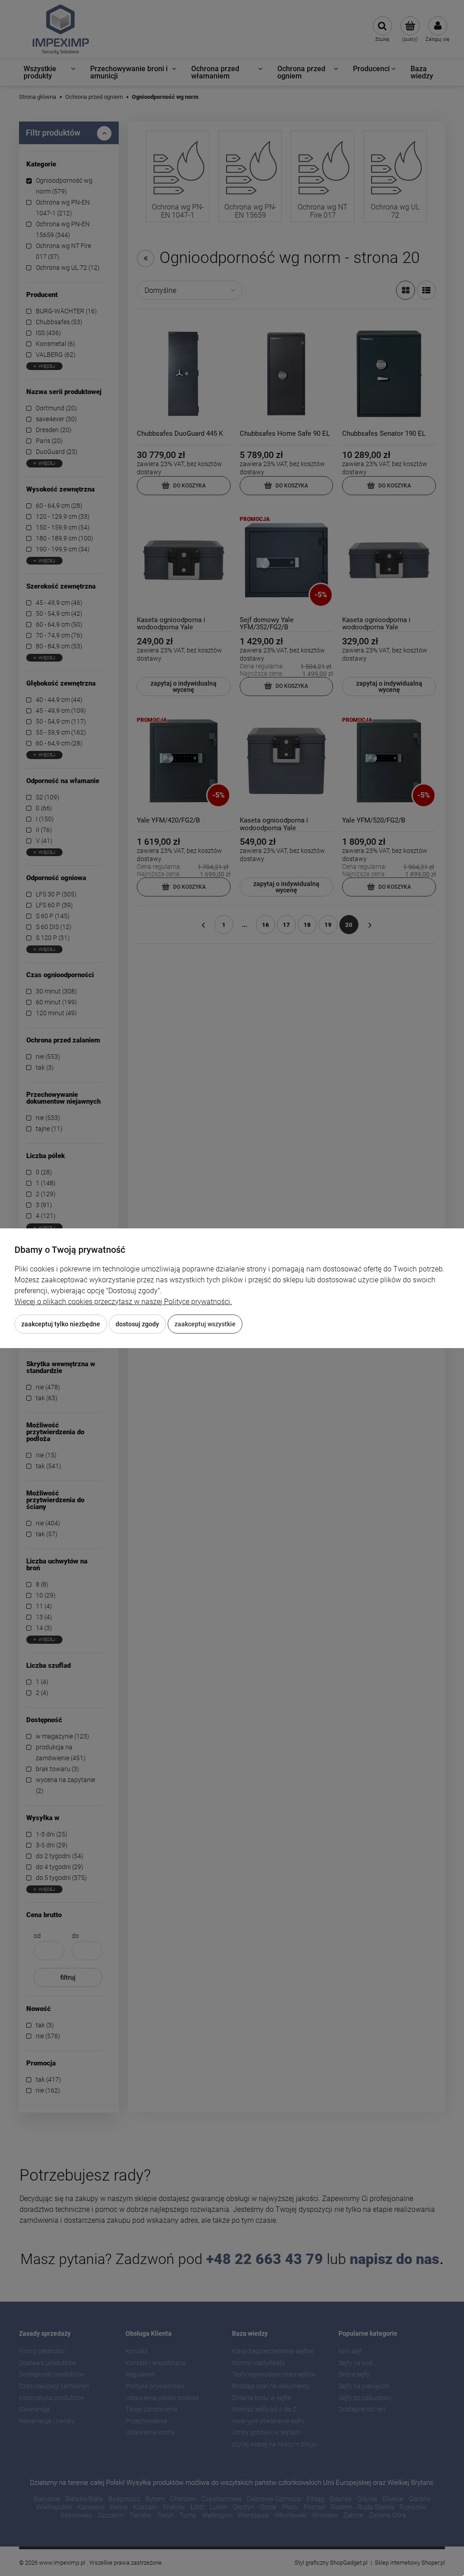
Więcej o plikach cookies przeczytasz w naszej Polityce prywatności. (123, 1302)
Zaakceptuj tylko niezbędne (61, 1324)
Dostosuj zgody (137, 1324)
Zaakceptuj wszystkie (205, 1324)
